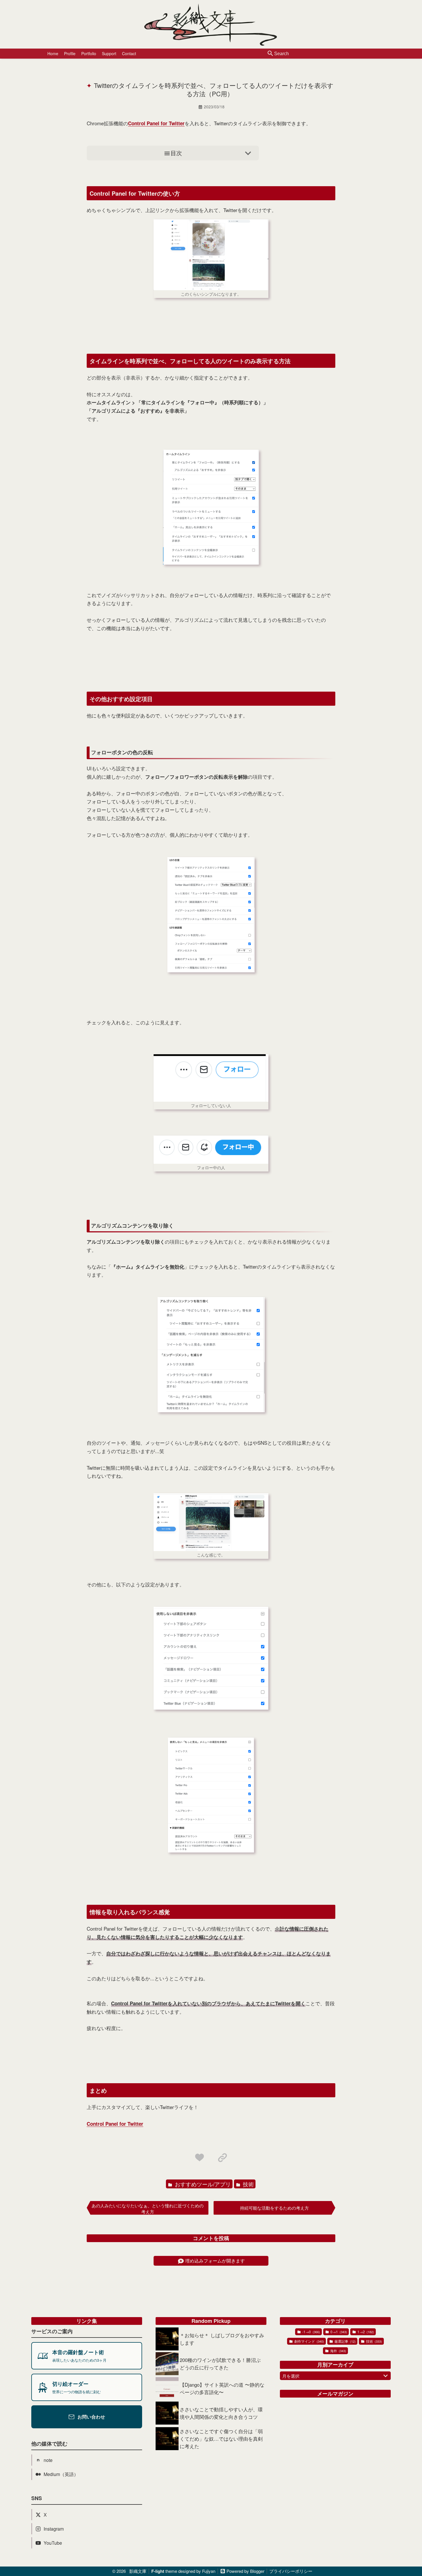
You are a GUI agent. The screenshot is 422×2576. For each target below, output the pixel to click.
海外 (338, 2351)
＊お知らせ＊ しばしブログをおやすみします (222, 2339)
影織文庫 (138, 2571)
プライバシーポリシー (291, 2571)
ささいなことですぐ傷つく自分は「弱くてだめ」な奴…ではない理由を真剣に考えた (221, 2439)
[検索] (270, 54)
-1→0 (311, 2332)
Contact (129, 53)
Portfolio (89, 53)
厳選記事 (345, 2341)
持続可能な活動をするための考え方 (274, 2208)
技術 (248, 2184)
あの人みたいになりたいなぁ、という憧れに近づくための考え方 (148, 2208)
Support (109, 53)
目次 (176, 153)
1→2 (365, 2332)
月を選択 (291, 2376)
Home (53, 53)
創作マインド (309, 2341)
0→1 (338, 2332)
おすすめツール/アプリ (202, 2184)
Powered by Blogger (245, 2571)
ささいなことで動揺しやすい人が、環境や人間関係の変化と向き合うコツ (221, 2413)
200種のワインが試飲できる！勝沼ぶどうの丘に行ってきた (220, 2364)
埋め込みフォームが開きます (215, 2261)
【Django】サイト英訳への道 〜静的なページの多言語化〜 (222, 2388)
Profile (70, 53)
